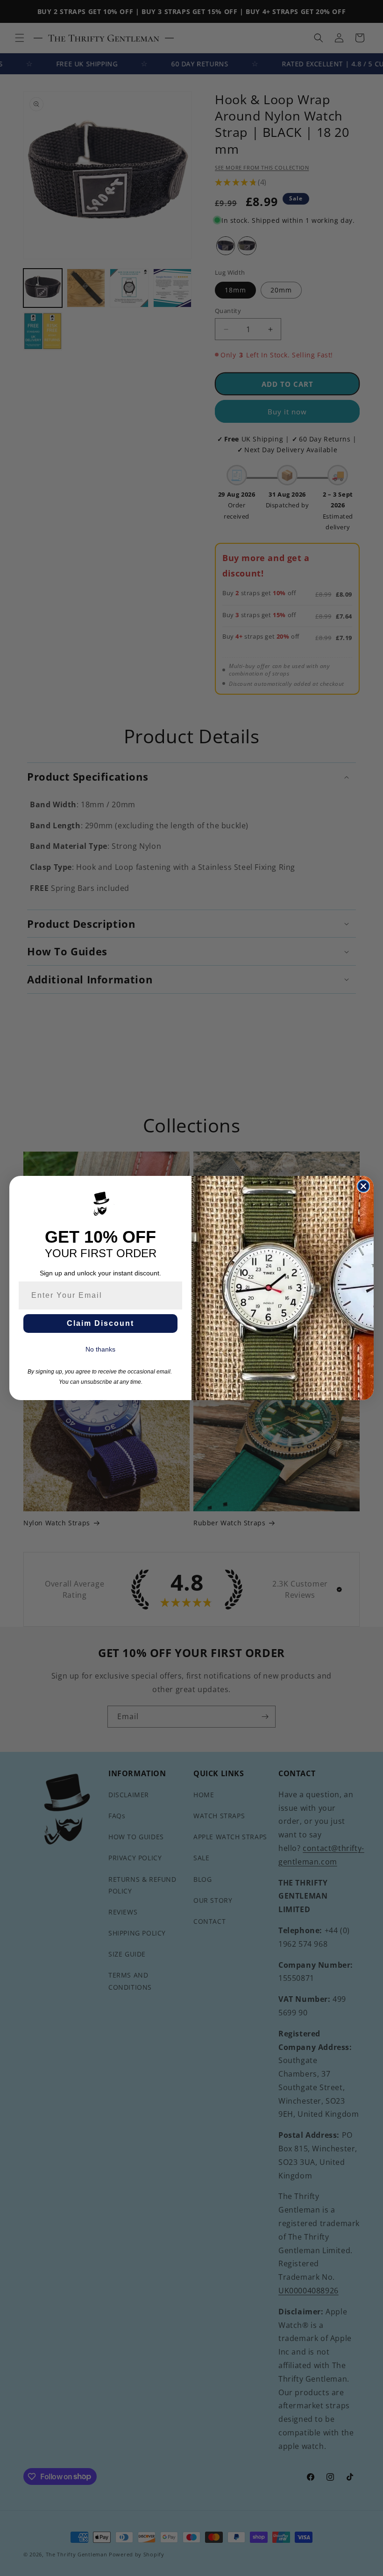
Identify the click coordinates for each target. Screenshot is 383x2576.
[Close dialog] (363, 1186)
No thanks (100, 1349)
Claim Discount (100, 1323)
